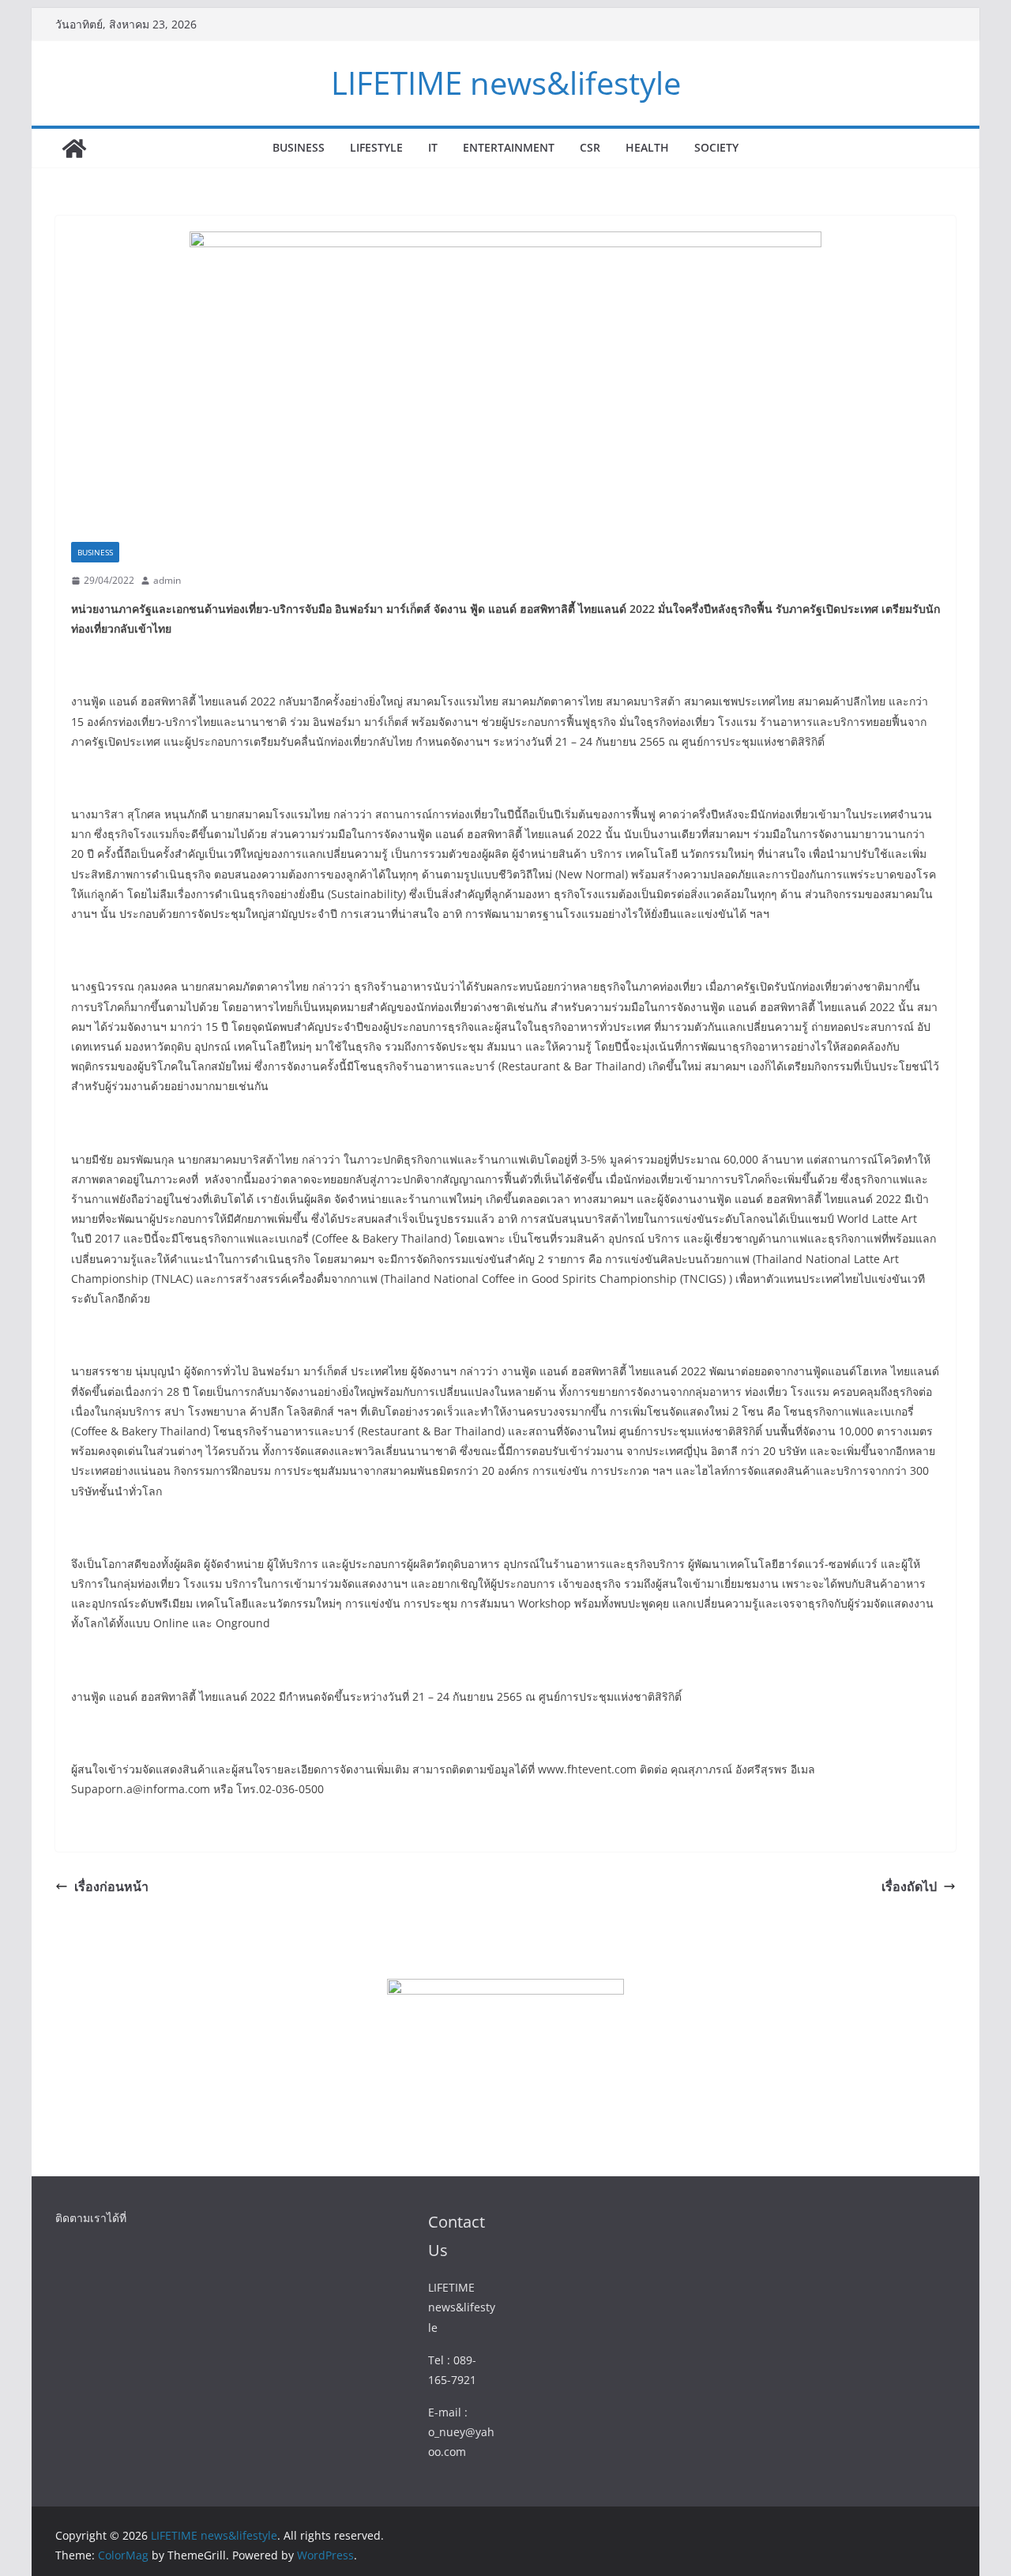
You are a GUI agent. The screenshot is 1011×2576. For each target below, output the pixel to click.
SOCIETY (716, 147)
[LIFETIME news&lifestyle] (74, 149)
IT (433, 147)
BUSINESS (299, 147)
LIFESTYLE (376, 147)
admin (167, 580)
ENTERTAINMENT (509, 147)
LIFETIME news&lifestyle (506, 83)
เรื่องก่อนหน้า (111, 1886)
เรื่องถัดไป (909, 1886)
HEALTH (647, 147)
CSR (590, 147)
